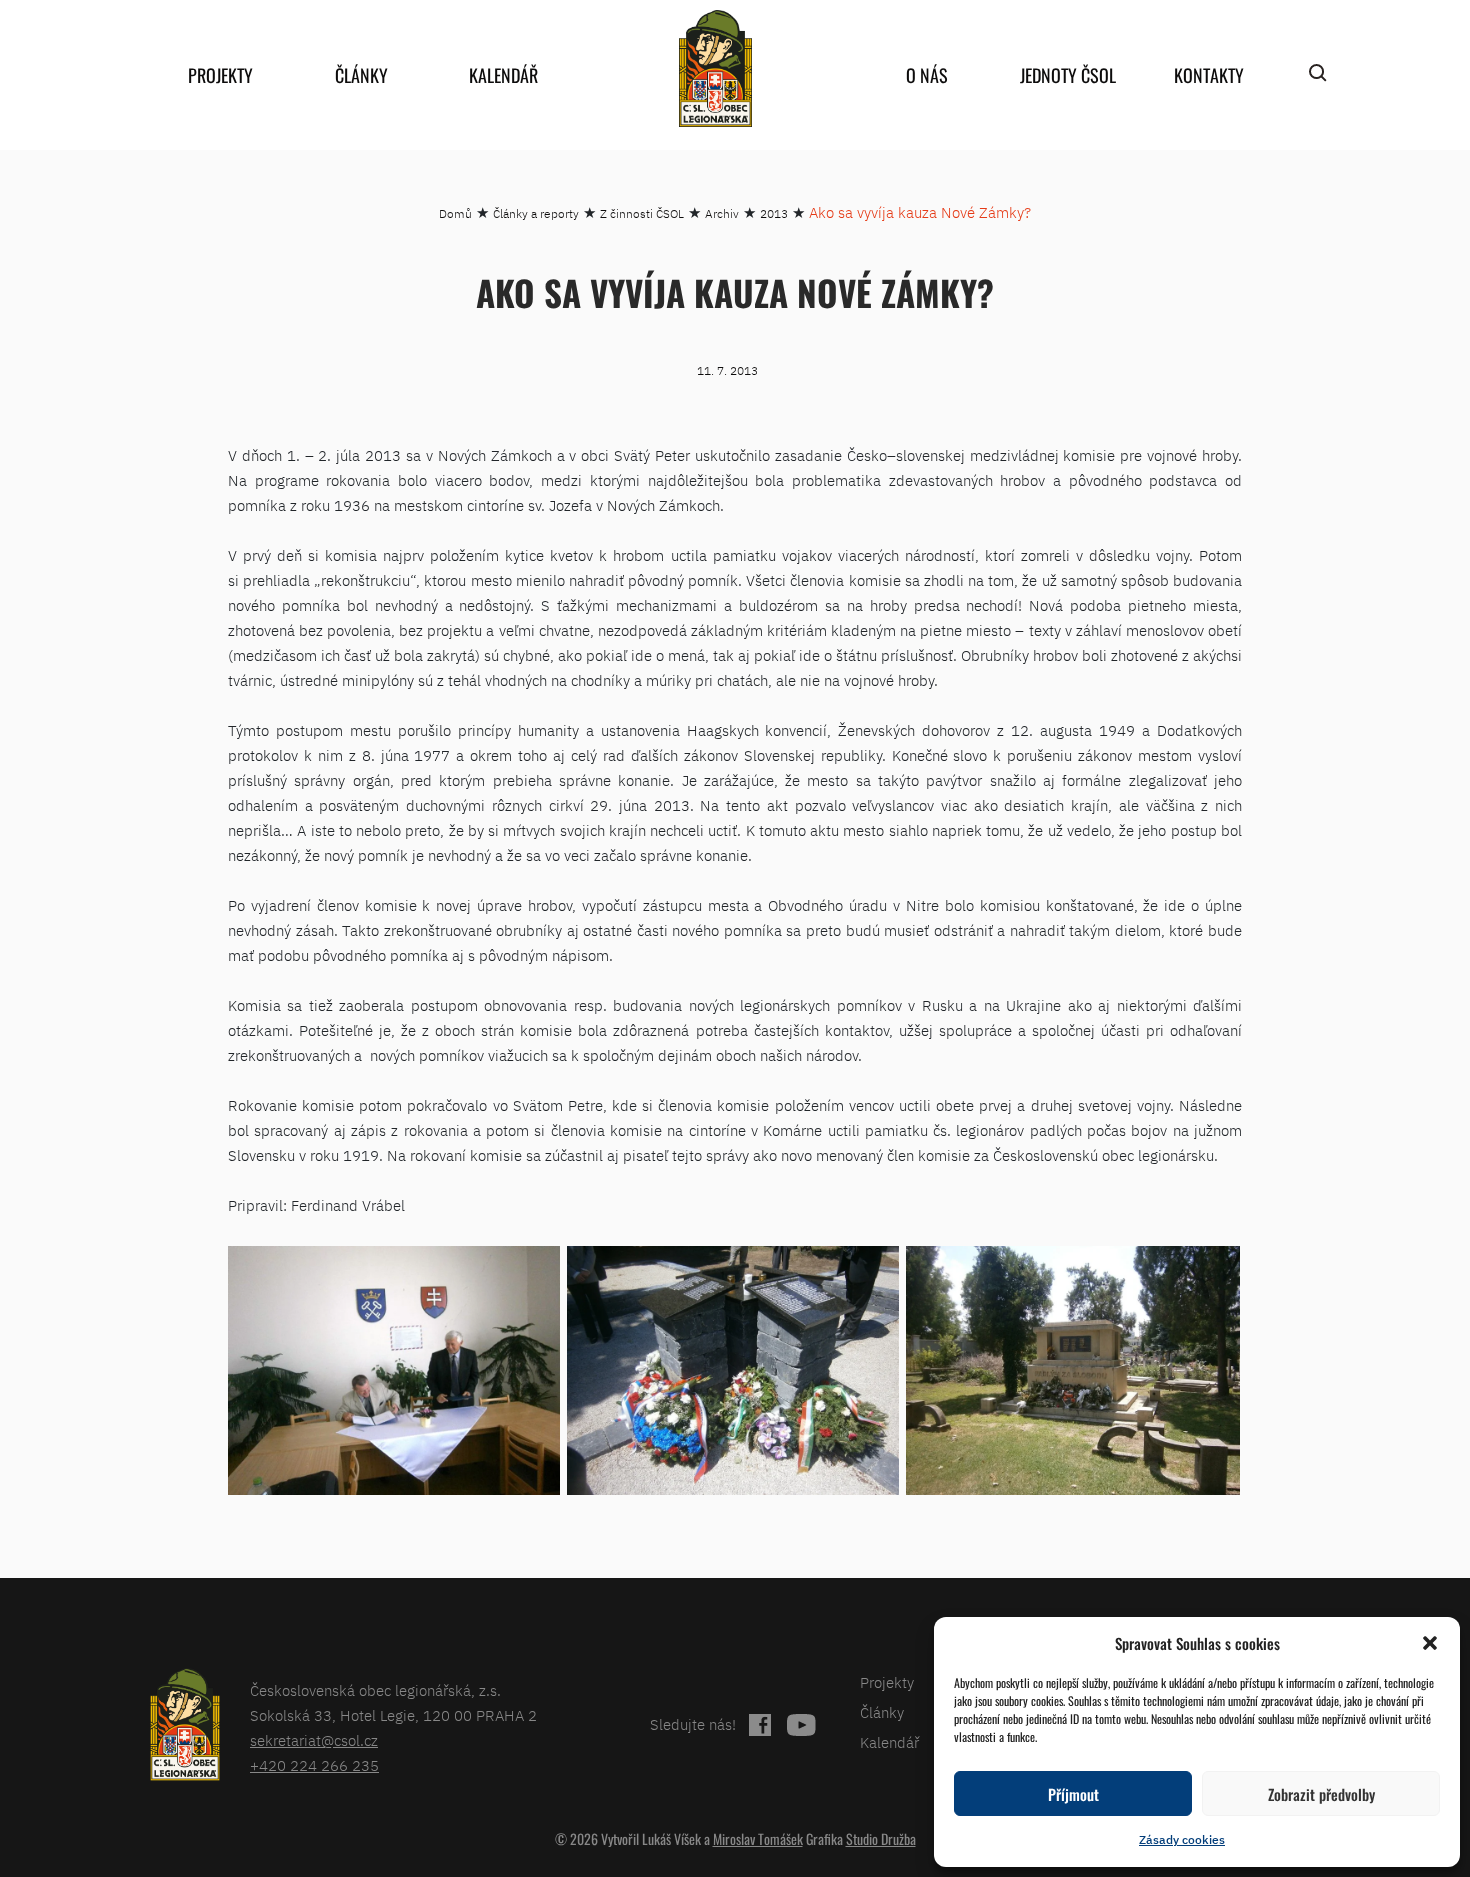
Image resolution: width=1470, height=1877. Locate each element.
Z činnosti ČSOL (642, 213)
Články (361, 75)
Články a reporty (536, 213)
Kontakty (1209, 75)
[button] (1430, 1643)
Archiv (722, 213)
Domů (455, 213)
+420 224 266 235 (314, 1765)
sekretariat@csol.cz (314, 1740)
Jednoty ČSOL (1068, 75)
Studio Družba (881, 1838)
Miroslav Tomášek (758, 1838)
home (715, 68)
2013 (774, 213)
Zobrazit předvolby (1321, 1794)
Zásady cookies (1182, 1839)
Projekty (220, 75)
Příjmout (1073, 1794)
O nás (927, 75)
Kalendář (503, 75)
